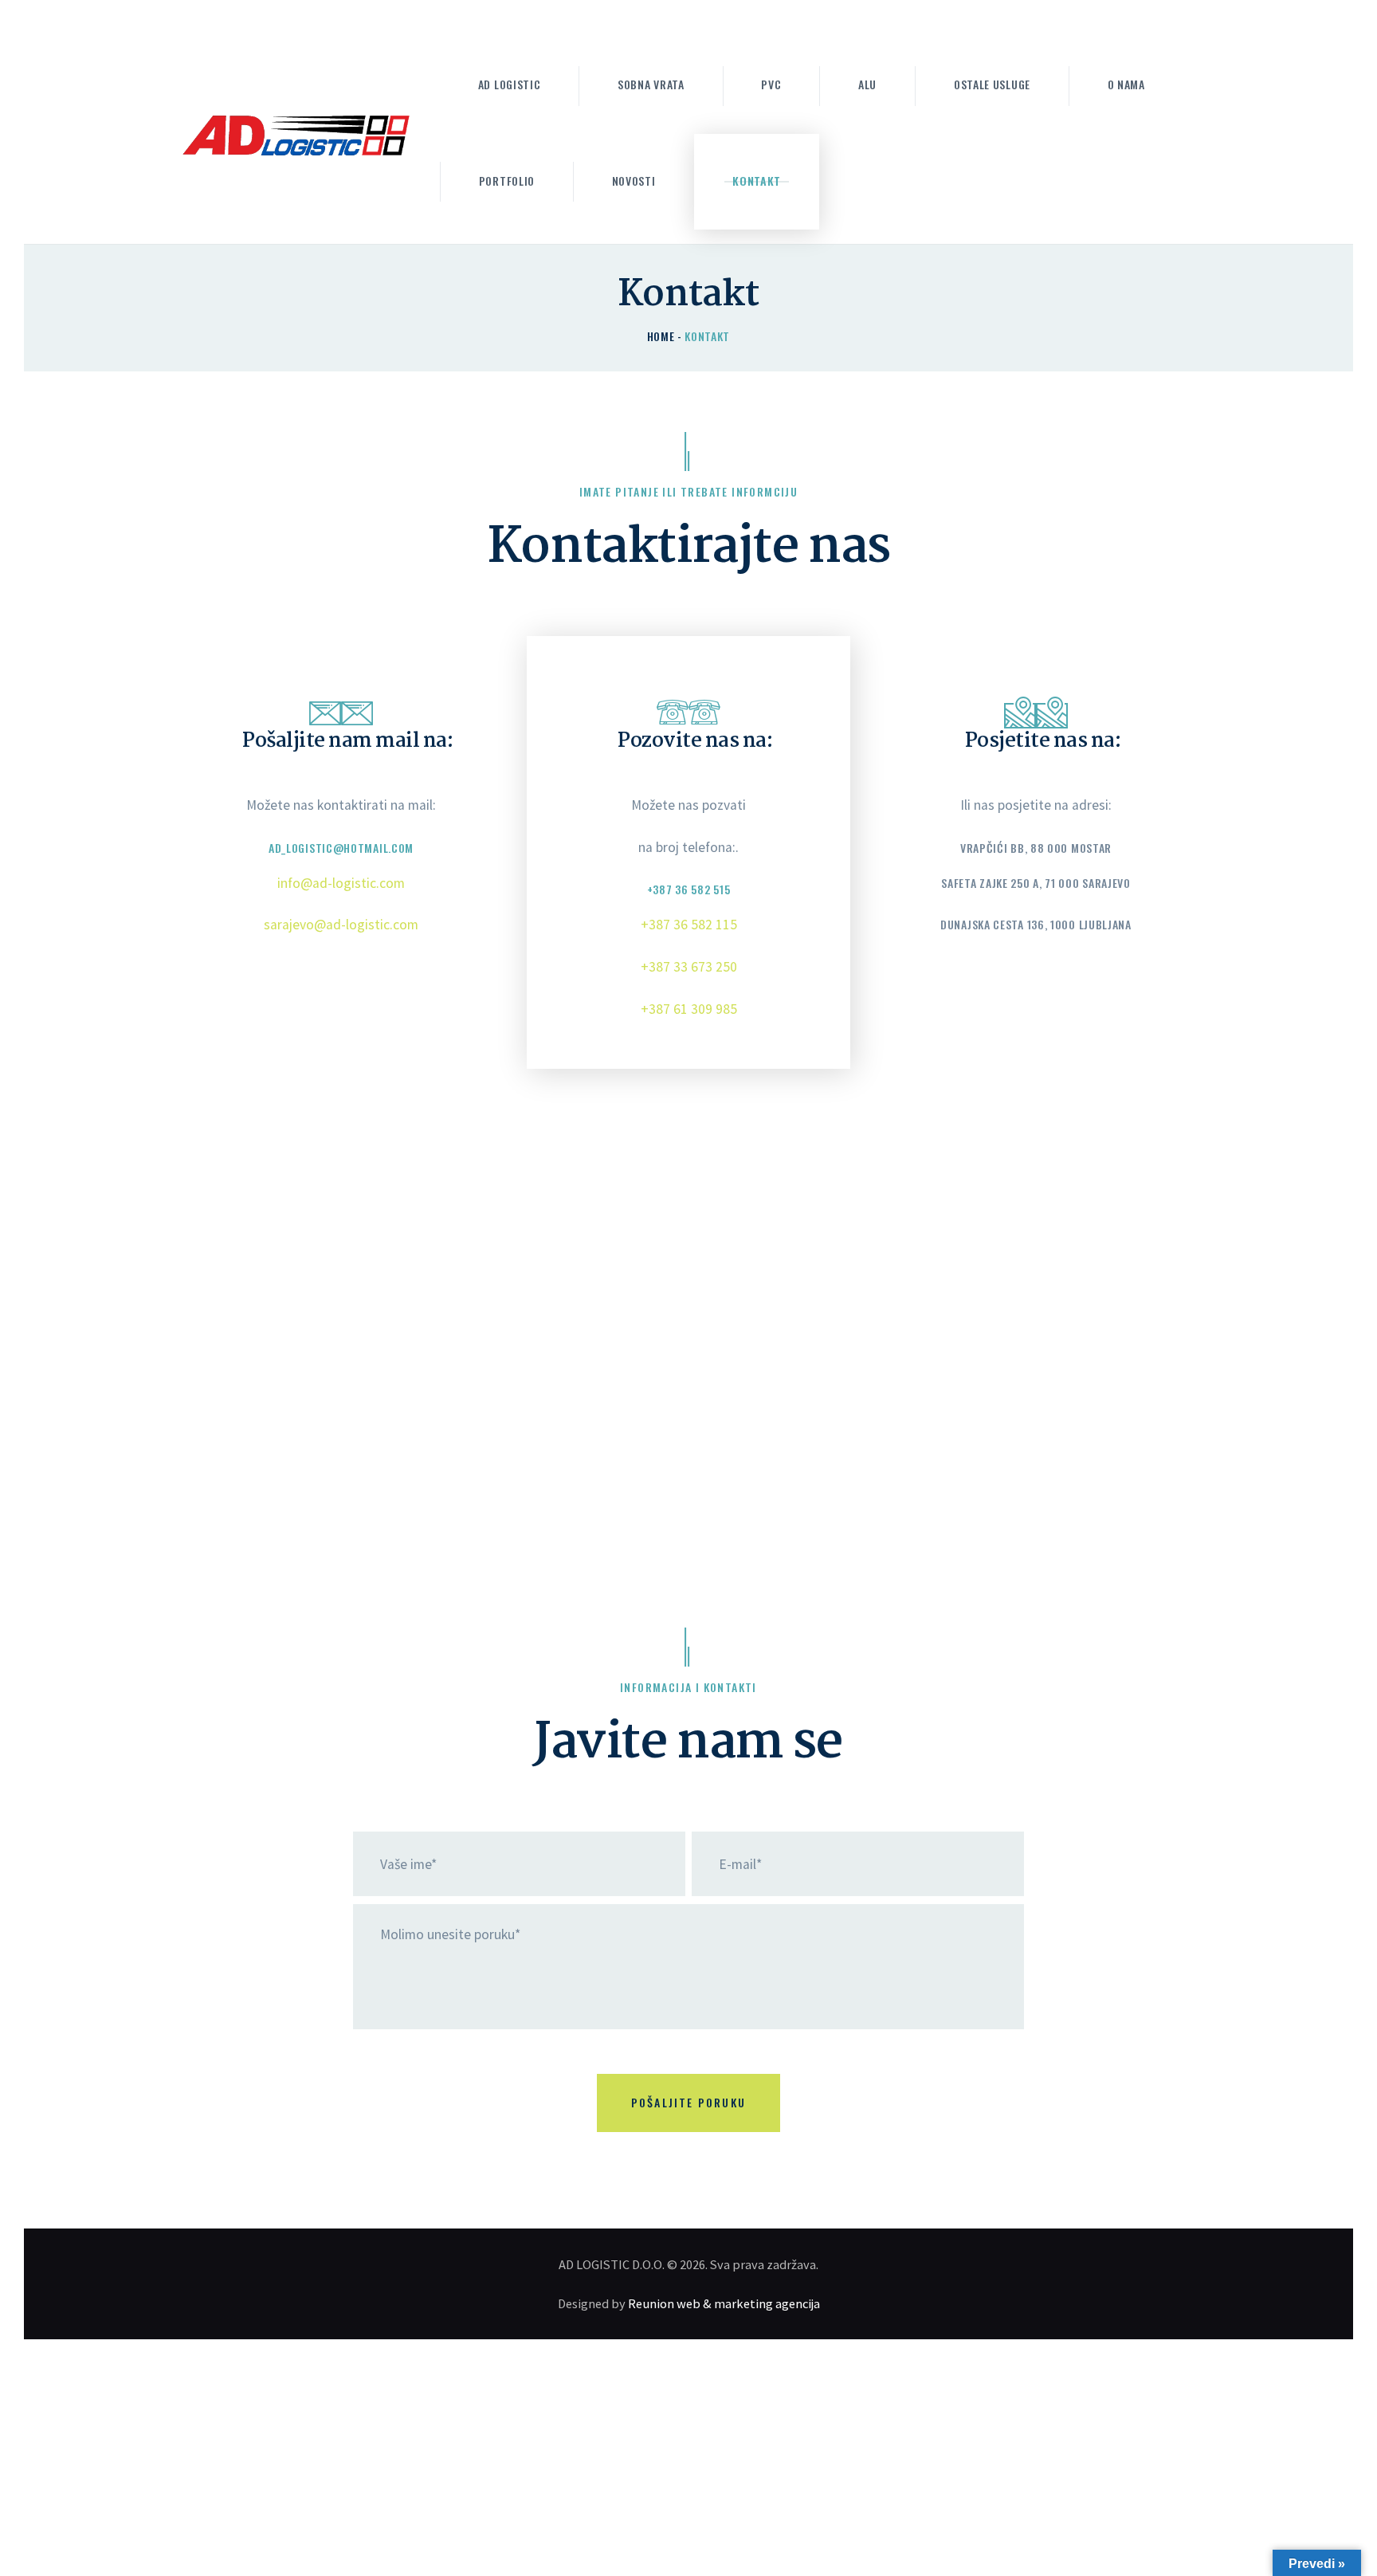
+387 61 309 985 (689, 1009)
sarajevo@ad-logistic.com (341, 925)
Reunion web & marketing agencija (724, 2303)
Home (661, 336)
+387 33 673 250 (689, 967)
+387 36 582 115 (689, 925)
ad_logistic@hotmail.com (341, 848)
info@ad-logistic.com (341, 883)
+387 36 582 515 (689, 889)
